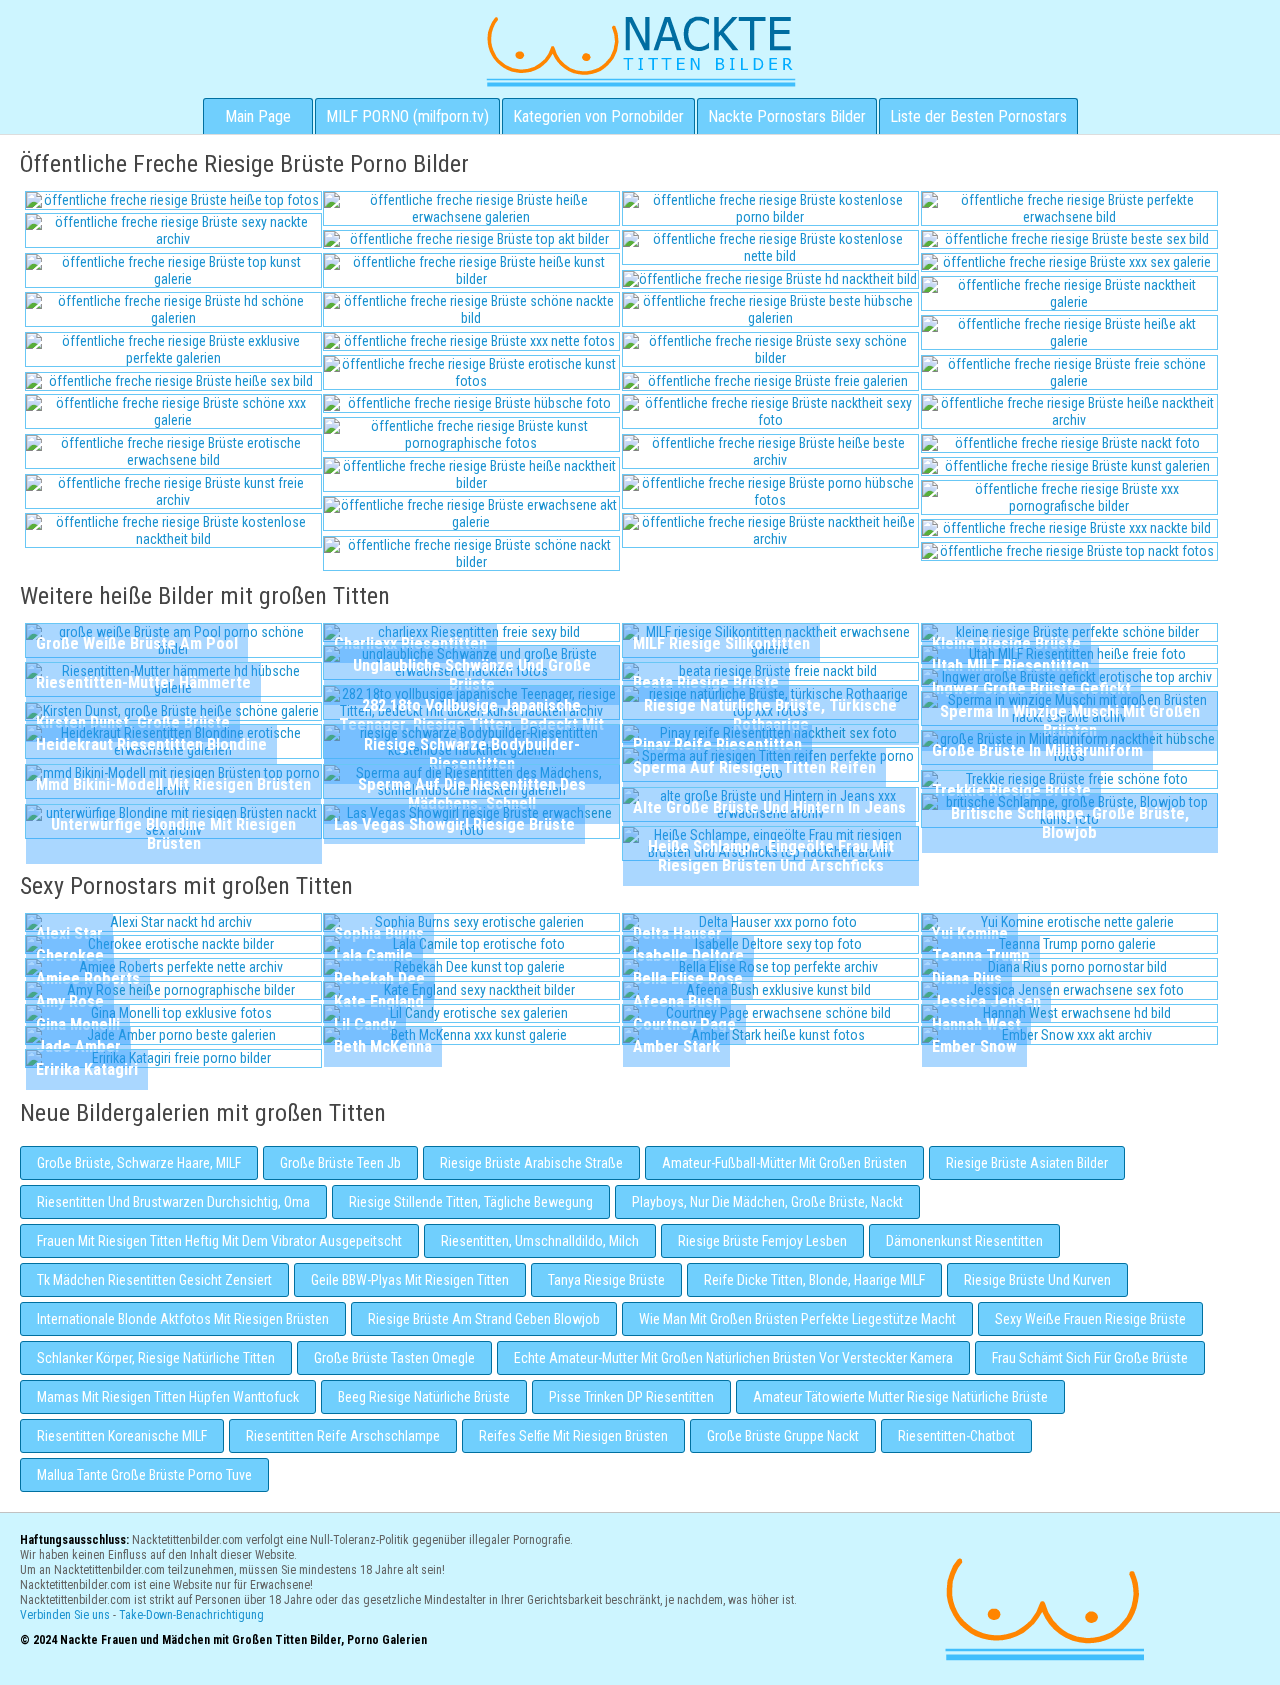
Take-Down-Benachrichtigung (191, 1615)
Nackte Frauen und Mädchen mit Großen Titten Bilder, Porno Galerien (1042, 1606)
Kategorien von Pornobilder (598, 116)
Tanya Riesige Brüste (606, 1280)
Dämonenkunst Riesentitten (964, 1241)
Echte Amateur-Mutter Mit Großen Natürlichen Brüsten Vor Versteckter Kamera (733, 1358)
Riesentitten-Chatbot (956, 1436)
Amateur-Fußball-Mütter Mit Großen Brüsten (784, 1163)
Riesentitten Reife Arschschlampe (343, 1436)
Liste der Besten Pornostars (978, 116)
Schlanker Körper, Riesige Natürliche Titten (156, 1358)
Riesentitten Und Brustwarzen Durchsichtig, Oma (173, 1202)
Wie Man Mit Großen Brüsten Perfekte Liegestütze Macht (797, 1319)
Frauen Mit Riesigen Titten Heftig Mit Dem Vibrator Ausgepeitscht (219, 1241)
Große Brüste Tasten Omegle (394, 1358)
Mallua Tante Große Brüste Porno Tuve (144, 1475)
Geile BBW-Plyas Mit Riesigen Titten (410, 1280)
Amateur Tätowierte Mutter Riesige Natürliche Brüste (900, 1397)
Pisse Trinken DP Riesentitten (631, 1397)
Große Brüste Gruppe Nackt (783, 1436)
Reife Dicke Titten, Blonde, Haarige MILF (814, 1280)
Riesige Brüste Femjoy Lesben (762, 1241)
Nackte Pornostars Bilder (787, 116)
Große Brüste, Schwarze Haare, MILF (139, 1163)
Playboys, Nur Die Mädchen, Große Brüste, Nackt (767, 1202)
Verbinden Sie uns (65, 1615)
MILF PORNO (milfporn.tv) (407, 116)
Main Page (258, 116)
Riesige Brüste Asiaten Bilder (1027, 1163)
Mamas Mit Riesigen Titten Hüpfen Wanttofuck (168, 1397)
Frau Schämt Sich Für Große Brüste (1090, 1358)
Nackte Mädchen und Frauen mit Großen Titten (640, 50)
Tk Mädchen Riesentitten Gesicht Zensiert (154, 1280)
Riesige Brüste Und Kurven (1037, 1280)
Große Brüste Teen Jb (340, 1163)
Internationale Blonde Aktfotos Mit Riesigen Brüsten (183, 1319)
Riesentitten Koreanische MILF (122, 1436)
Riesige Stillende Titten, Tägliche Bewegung (471, 1202)
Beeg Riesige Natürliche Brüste (424, 1397)
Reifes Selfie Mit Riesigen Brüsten (573, 1436)
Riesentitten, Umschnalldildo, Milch (540, 1241)
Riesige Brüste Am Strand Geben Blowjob (484, 1319)
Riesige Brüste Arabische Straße (531, 1163)
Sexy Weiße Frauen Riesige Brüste (1090, 1319)
